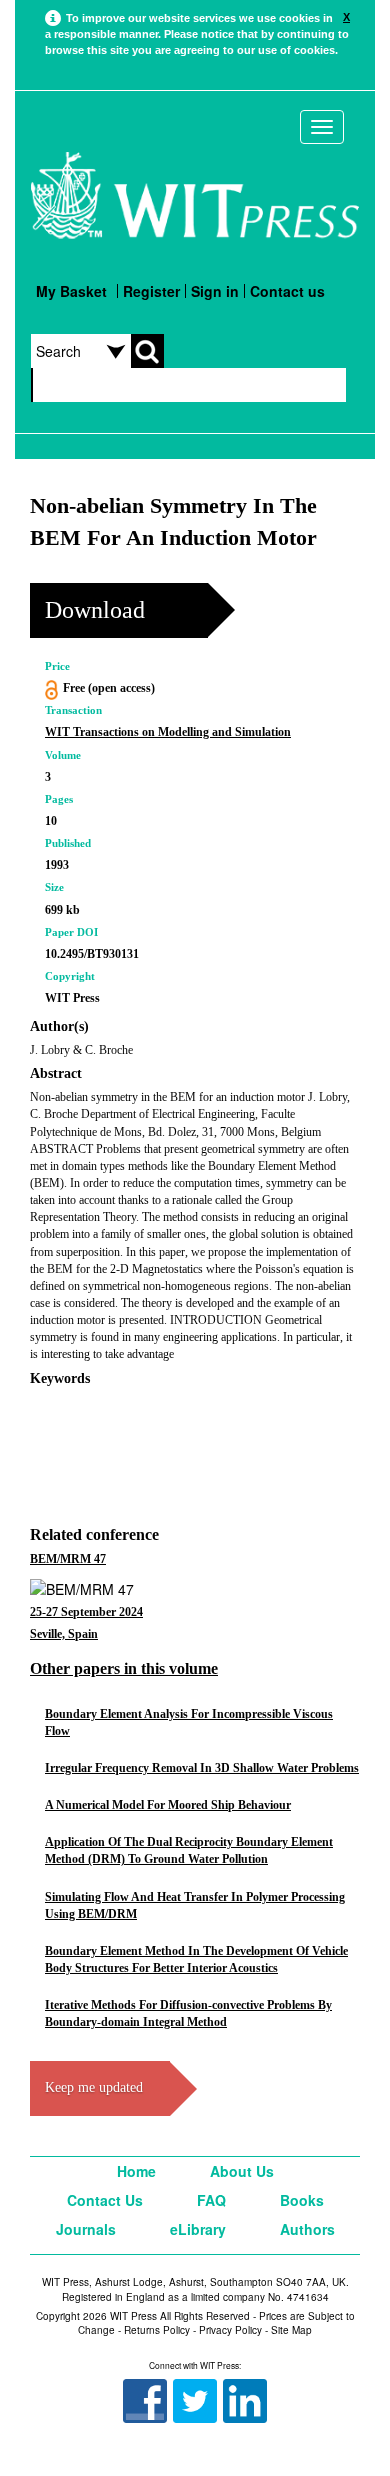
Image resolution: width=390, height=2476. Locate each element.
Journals (86, 2229)
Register (151, 291)
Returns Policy (157, 2330)
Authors (307, 2229)
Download (95, 610)
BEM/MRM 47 (68, 1559)
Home (136, 2171)
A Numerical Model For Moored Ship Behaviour (168, 1805)
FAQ (211, 2200)
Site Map (291, 2330)
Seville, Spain (64, 1634)
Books (302, 2200)
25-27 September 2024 (86, 1612)
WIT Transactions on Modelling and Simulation (168, 732)
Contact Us (105, 2200)
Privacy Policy (230, 2330)
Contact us (287, 291)
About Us (242, 2171)
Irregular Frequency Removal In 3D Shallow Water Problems (202, 1768)
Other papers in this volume (124, 1668)
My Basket (71, 291)
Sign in (215, 291)
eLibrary (198, 2229)
